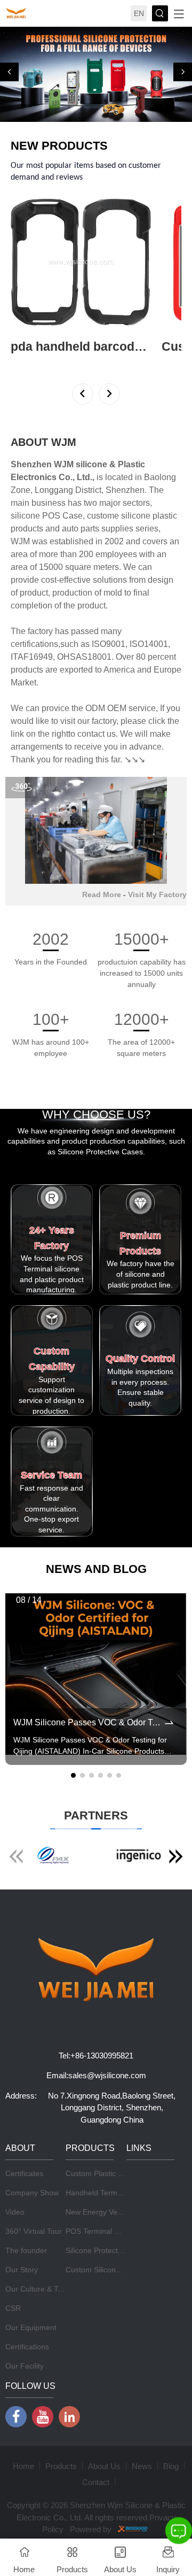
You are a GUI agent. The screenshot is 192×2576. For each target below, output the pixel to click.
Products (61, 2466)
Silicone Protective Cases (108, 2250)
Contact (96, 2482)
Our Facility (25, 2366)
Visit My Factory (157, 894)
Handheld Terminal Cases (109, 2193)
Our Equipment (31, 2327)
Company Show (32, 2193)
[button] (9, 72)
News (142, 2466)
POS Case (62, 516)
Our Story (22, 2270)
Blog (171, 2466)
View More (29, 361)
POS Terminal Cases (101, 2231)
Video (15, 2212)
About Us (104, 2466)
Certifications (27, 2347)
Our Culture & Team (39, 2289)
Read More (102, 894)
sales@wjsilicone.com (107, 2075)
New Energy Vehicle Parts (109, 2212)
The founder (26, 2250)
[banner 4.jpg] (96, 74)
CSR (13, 2308)
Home (23, 2466)
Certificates (24, 2173)
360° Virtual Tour (34, 2231)
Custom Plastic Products (107, 2173)
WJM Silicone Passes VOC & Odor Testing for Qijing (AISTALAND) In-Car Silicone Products (88, 1722)
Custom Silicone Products (109, 2270)
